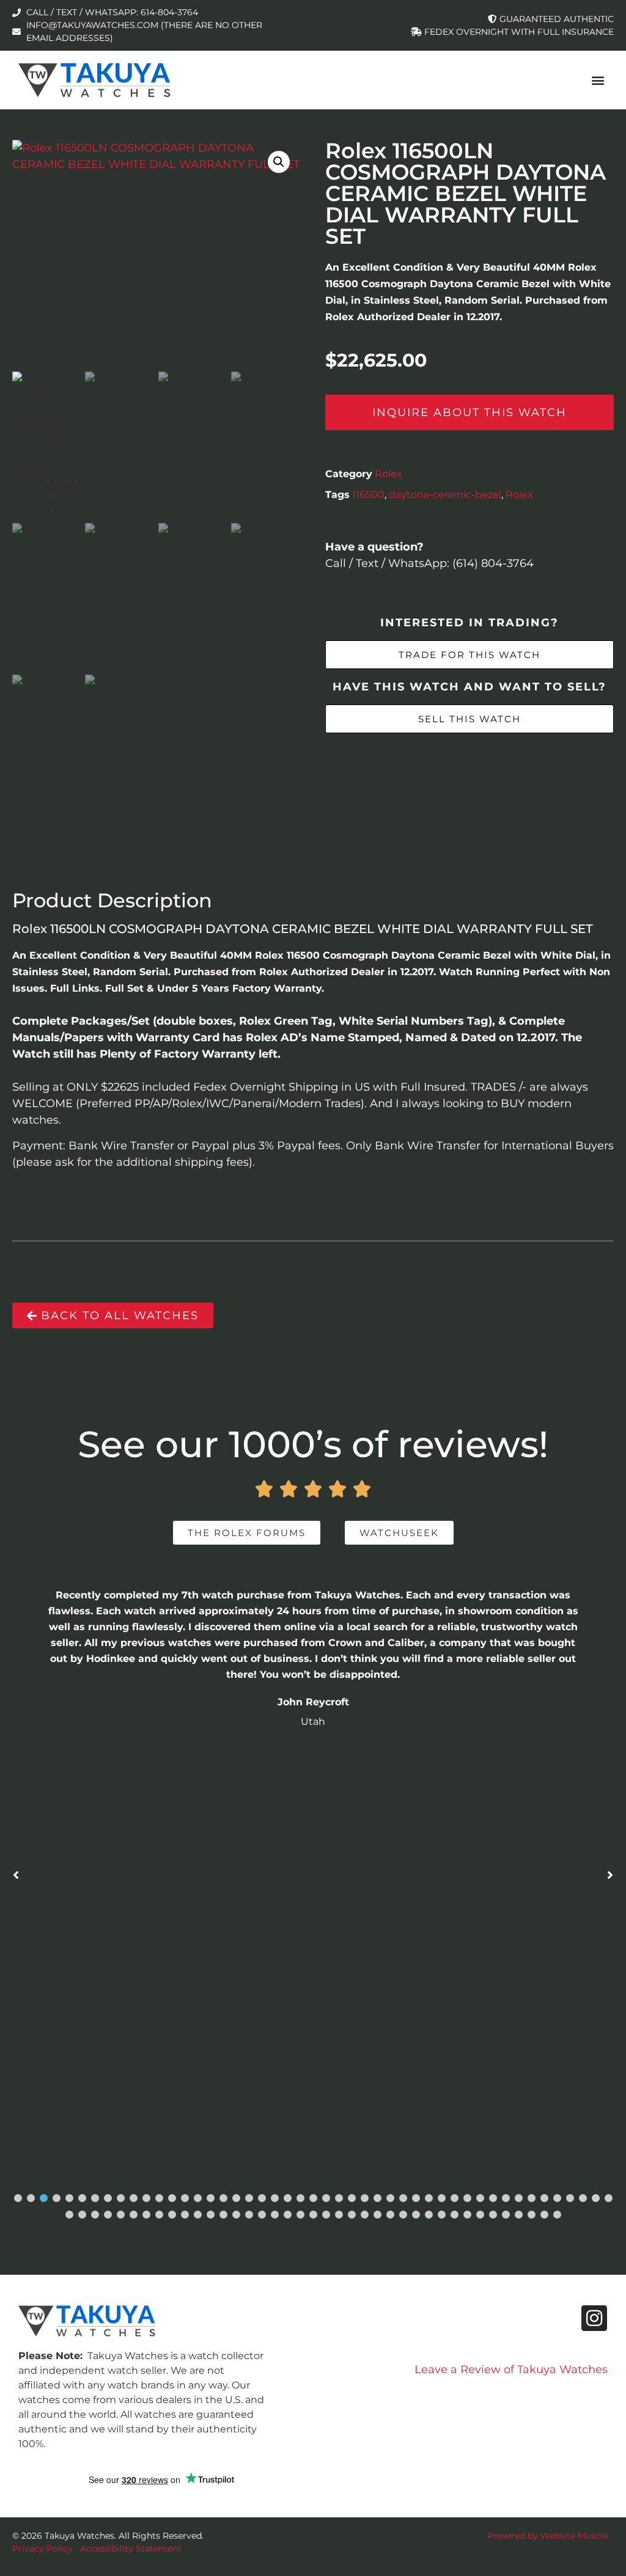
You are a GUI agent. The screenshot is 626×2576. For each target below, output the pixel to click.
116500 (368, 495)
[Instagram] (594, 2318)
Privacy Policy (42, 2549)
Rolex (388, 474)
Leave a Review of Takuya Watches (511, 2369)
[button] (598, 80)
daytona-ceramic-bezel (445, 495)
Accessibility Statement (131, 2549)
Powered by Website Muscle (547, 2536)
